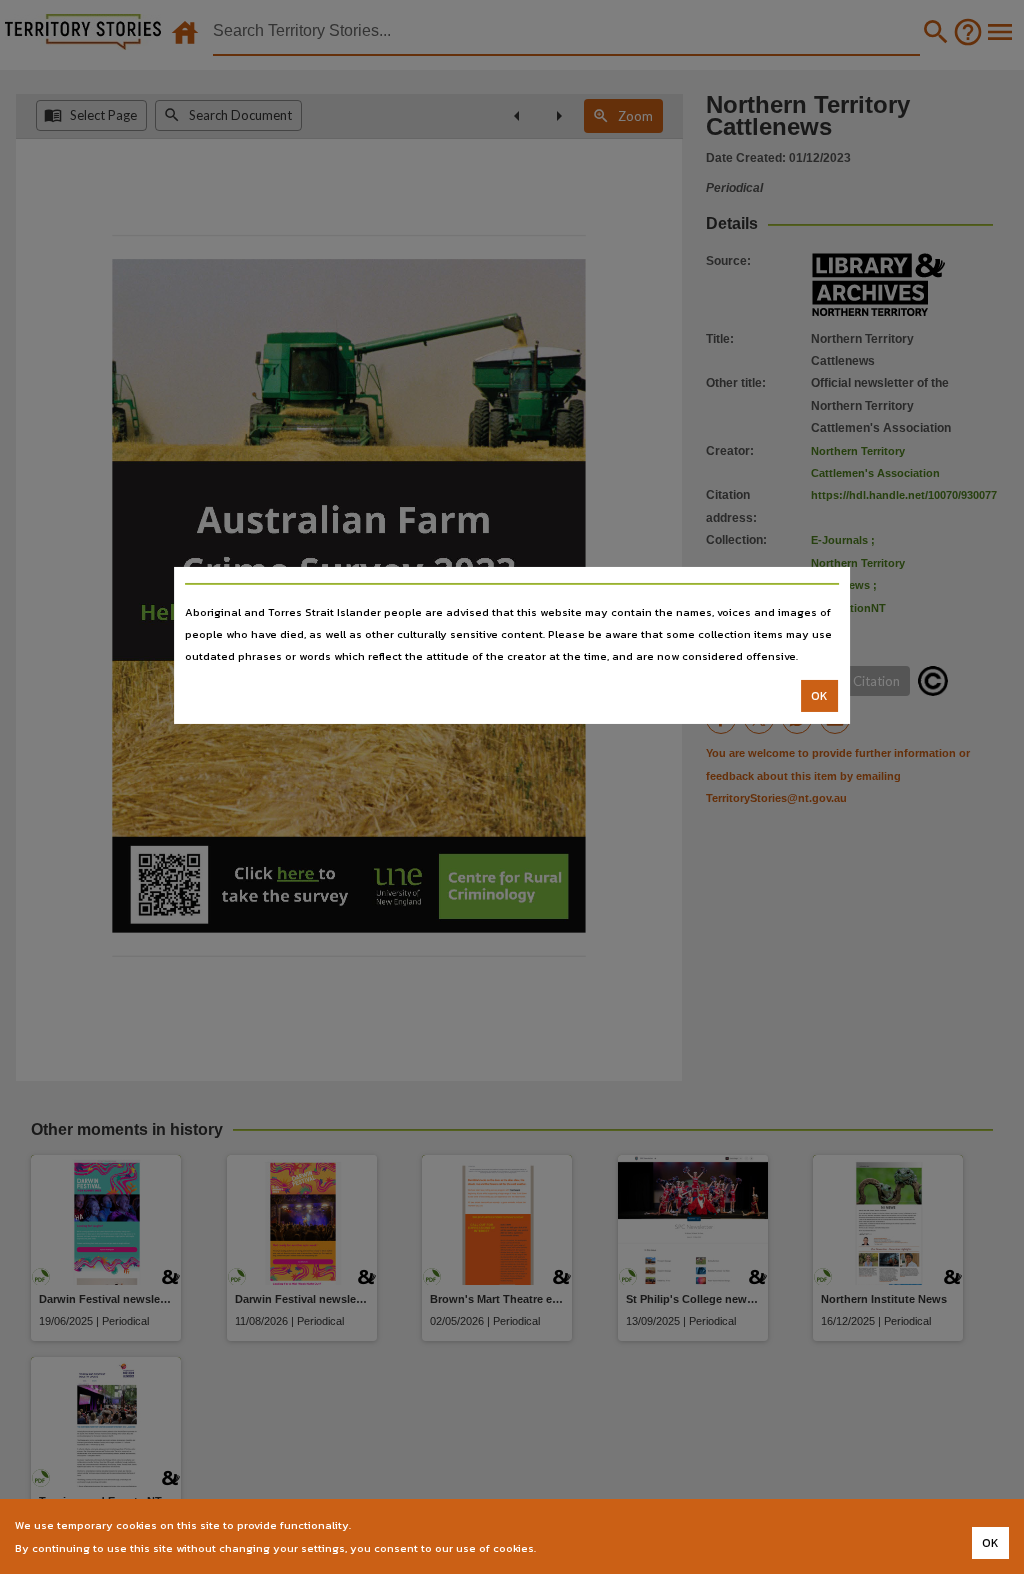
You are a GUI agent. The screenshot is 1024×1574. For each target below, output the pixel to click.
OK (819, 696)
